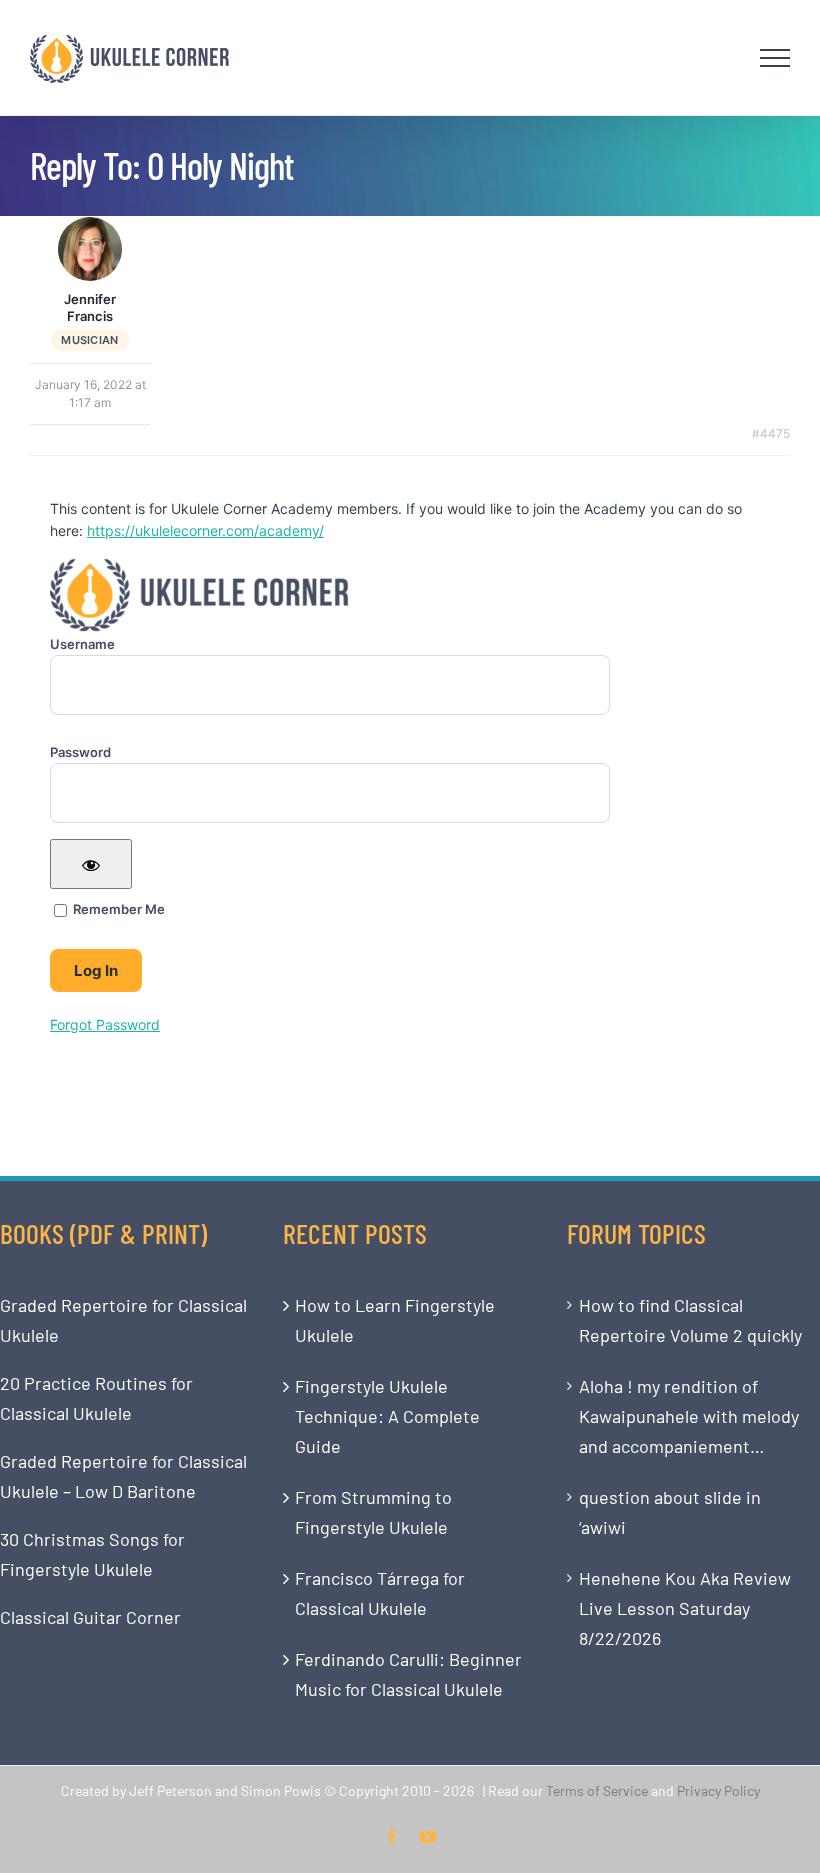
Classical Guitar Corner (90, 1617)
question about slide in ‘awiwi (670, 1512)
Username (82, 644)
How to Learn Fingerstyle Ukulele (395, 1320)
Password (80, 752)
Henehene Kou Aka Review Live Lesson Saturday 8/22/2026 (685, 1608)
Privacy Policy (718, 1790)
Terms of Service (597, 1790)
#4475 (771, 433)
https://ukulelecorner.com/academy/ (205, 530)
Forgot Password (105, 1024)
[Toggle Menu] (775, 58)
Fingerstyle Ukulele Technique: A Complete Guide (387, 1416)
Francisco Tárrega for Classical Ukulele (380, 1593)
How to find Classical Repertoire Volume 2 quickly (690, 1320)
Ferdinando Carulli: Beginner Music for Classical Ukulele (408, 1674)
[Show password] (91, 864)
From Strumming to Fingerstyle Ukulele (373, 1512)
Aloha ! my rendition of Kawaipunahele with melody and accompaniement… (689, 1416)
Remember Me (117, 909)
